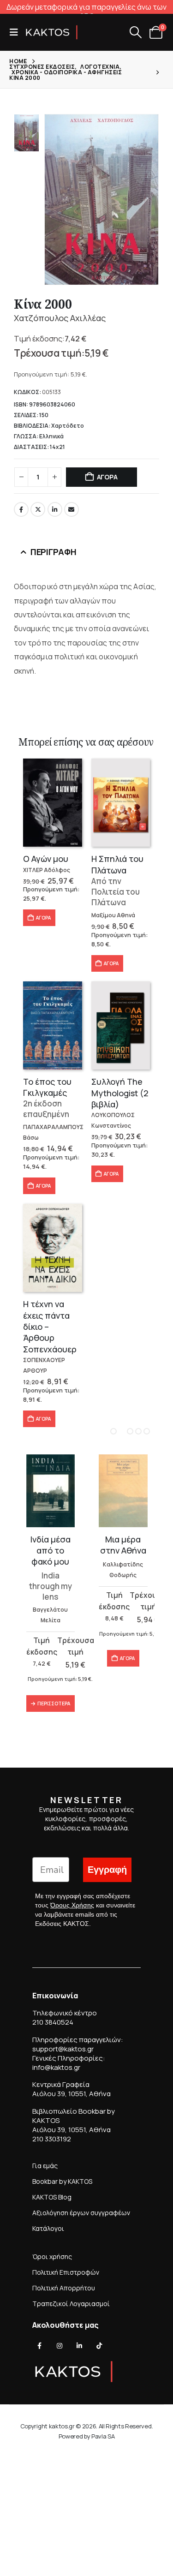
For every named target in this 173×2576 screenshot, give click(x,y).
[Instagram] (60, 2346)
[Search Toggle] (135, 32)
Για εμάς (45, 2166)
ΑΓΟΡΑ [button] (43, 918)
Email (72, 509)
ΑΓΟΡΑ (107, 477)
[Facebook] (40, 2346)
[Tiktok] (99, 2346)
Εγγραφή (107, 1870)
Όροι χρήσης (52, 2256)
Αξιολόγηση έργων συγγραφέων (81, 2213)
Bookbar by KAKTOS (62, 2181)
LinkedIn (55, 509)
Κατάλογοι (48, 2228)
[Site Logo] (52, 32)
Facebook (21, 509)
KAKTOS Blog (52, 2197)
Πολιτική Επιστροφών (66, 2272)
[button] (17, 32)
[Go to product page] (53, 803)
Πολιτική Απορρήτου (64, 2288)
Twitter (38, 509)
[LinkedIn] (79, 2346)
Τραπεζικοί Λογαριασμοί (71, 2304)
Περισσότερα (54, 1703)
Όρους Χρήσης (72, 1905)
